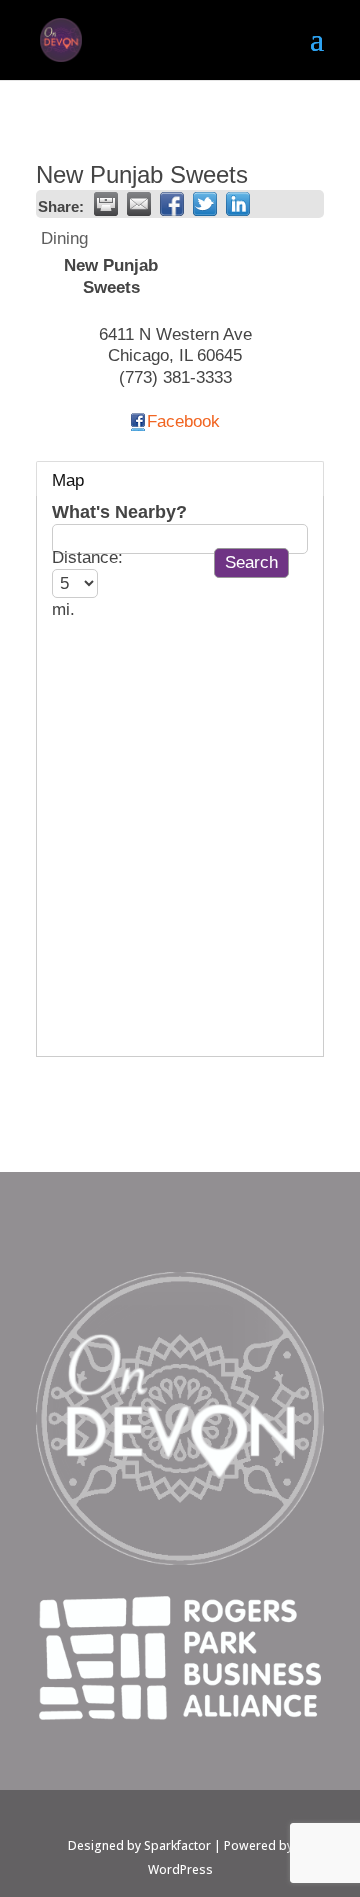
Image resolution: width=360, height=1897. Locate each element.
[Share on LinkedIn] (238, 204)
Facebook (183, 421)
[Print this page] (106, 204)
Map (68, 480)
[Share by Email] (139, 204)
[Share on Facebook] (172, 204)
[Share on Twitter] (205, 204)
